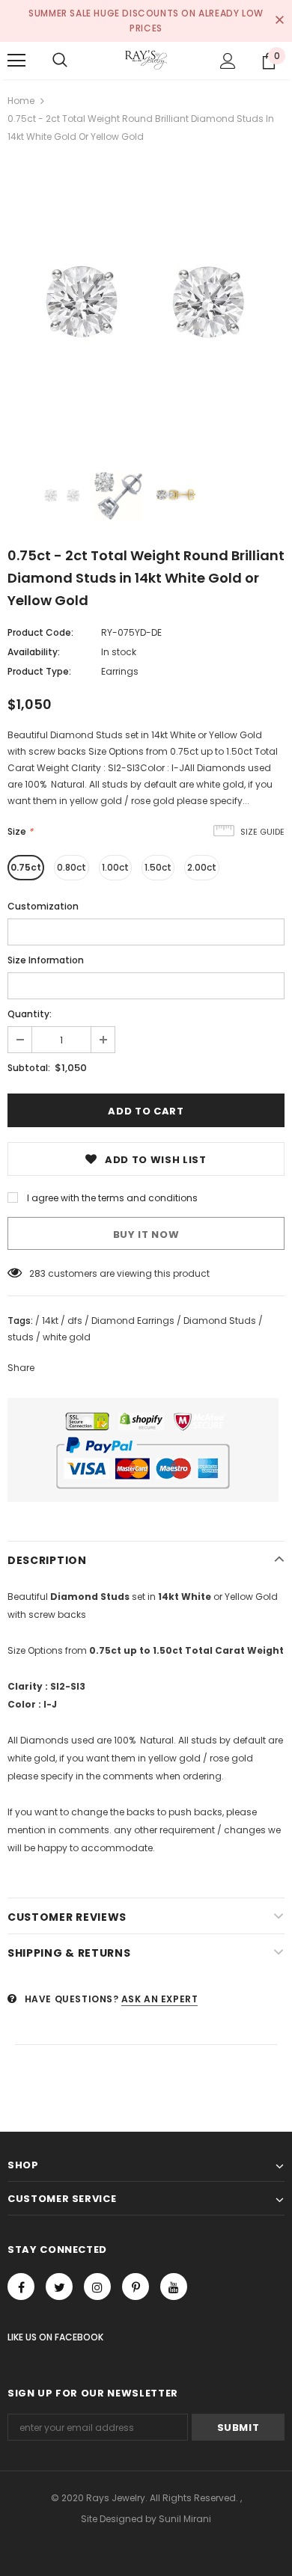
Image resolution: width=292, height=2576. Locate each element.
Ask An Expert (160, 1999)
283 (37, 1273)
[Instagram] (97, 2287)
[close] (279, 21)
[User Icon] (228, 61)
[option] (146, 304)
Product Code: (40, 632)
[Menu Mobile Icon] (16, 61)
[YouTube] (174, 2287)
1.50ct (158, 867)
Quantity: (30, 1014)
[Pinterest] (136, 2287)
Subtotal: (29, 1068)
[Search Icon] (60, 61)
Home (21, 101)
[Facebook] (21, 2287)
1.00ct (115, 867)
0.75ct (26, 867)
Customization (43, 906)
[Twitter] (59, 2287)
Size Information (46, 960)
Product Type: (39, 671)
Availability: (34, 652)
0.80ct (72, 867)
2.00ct (202, 867)
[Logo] (146, 60)
